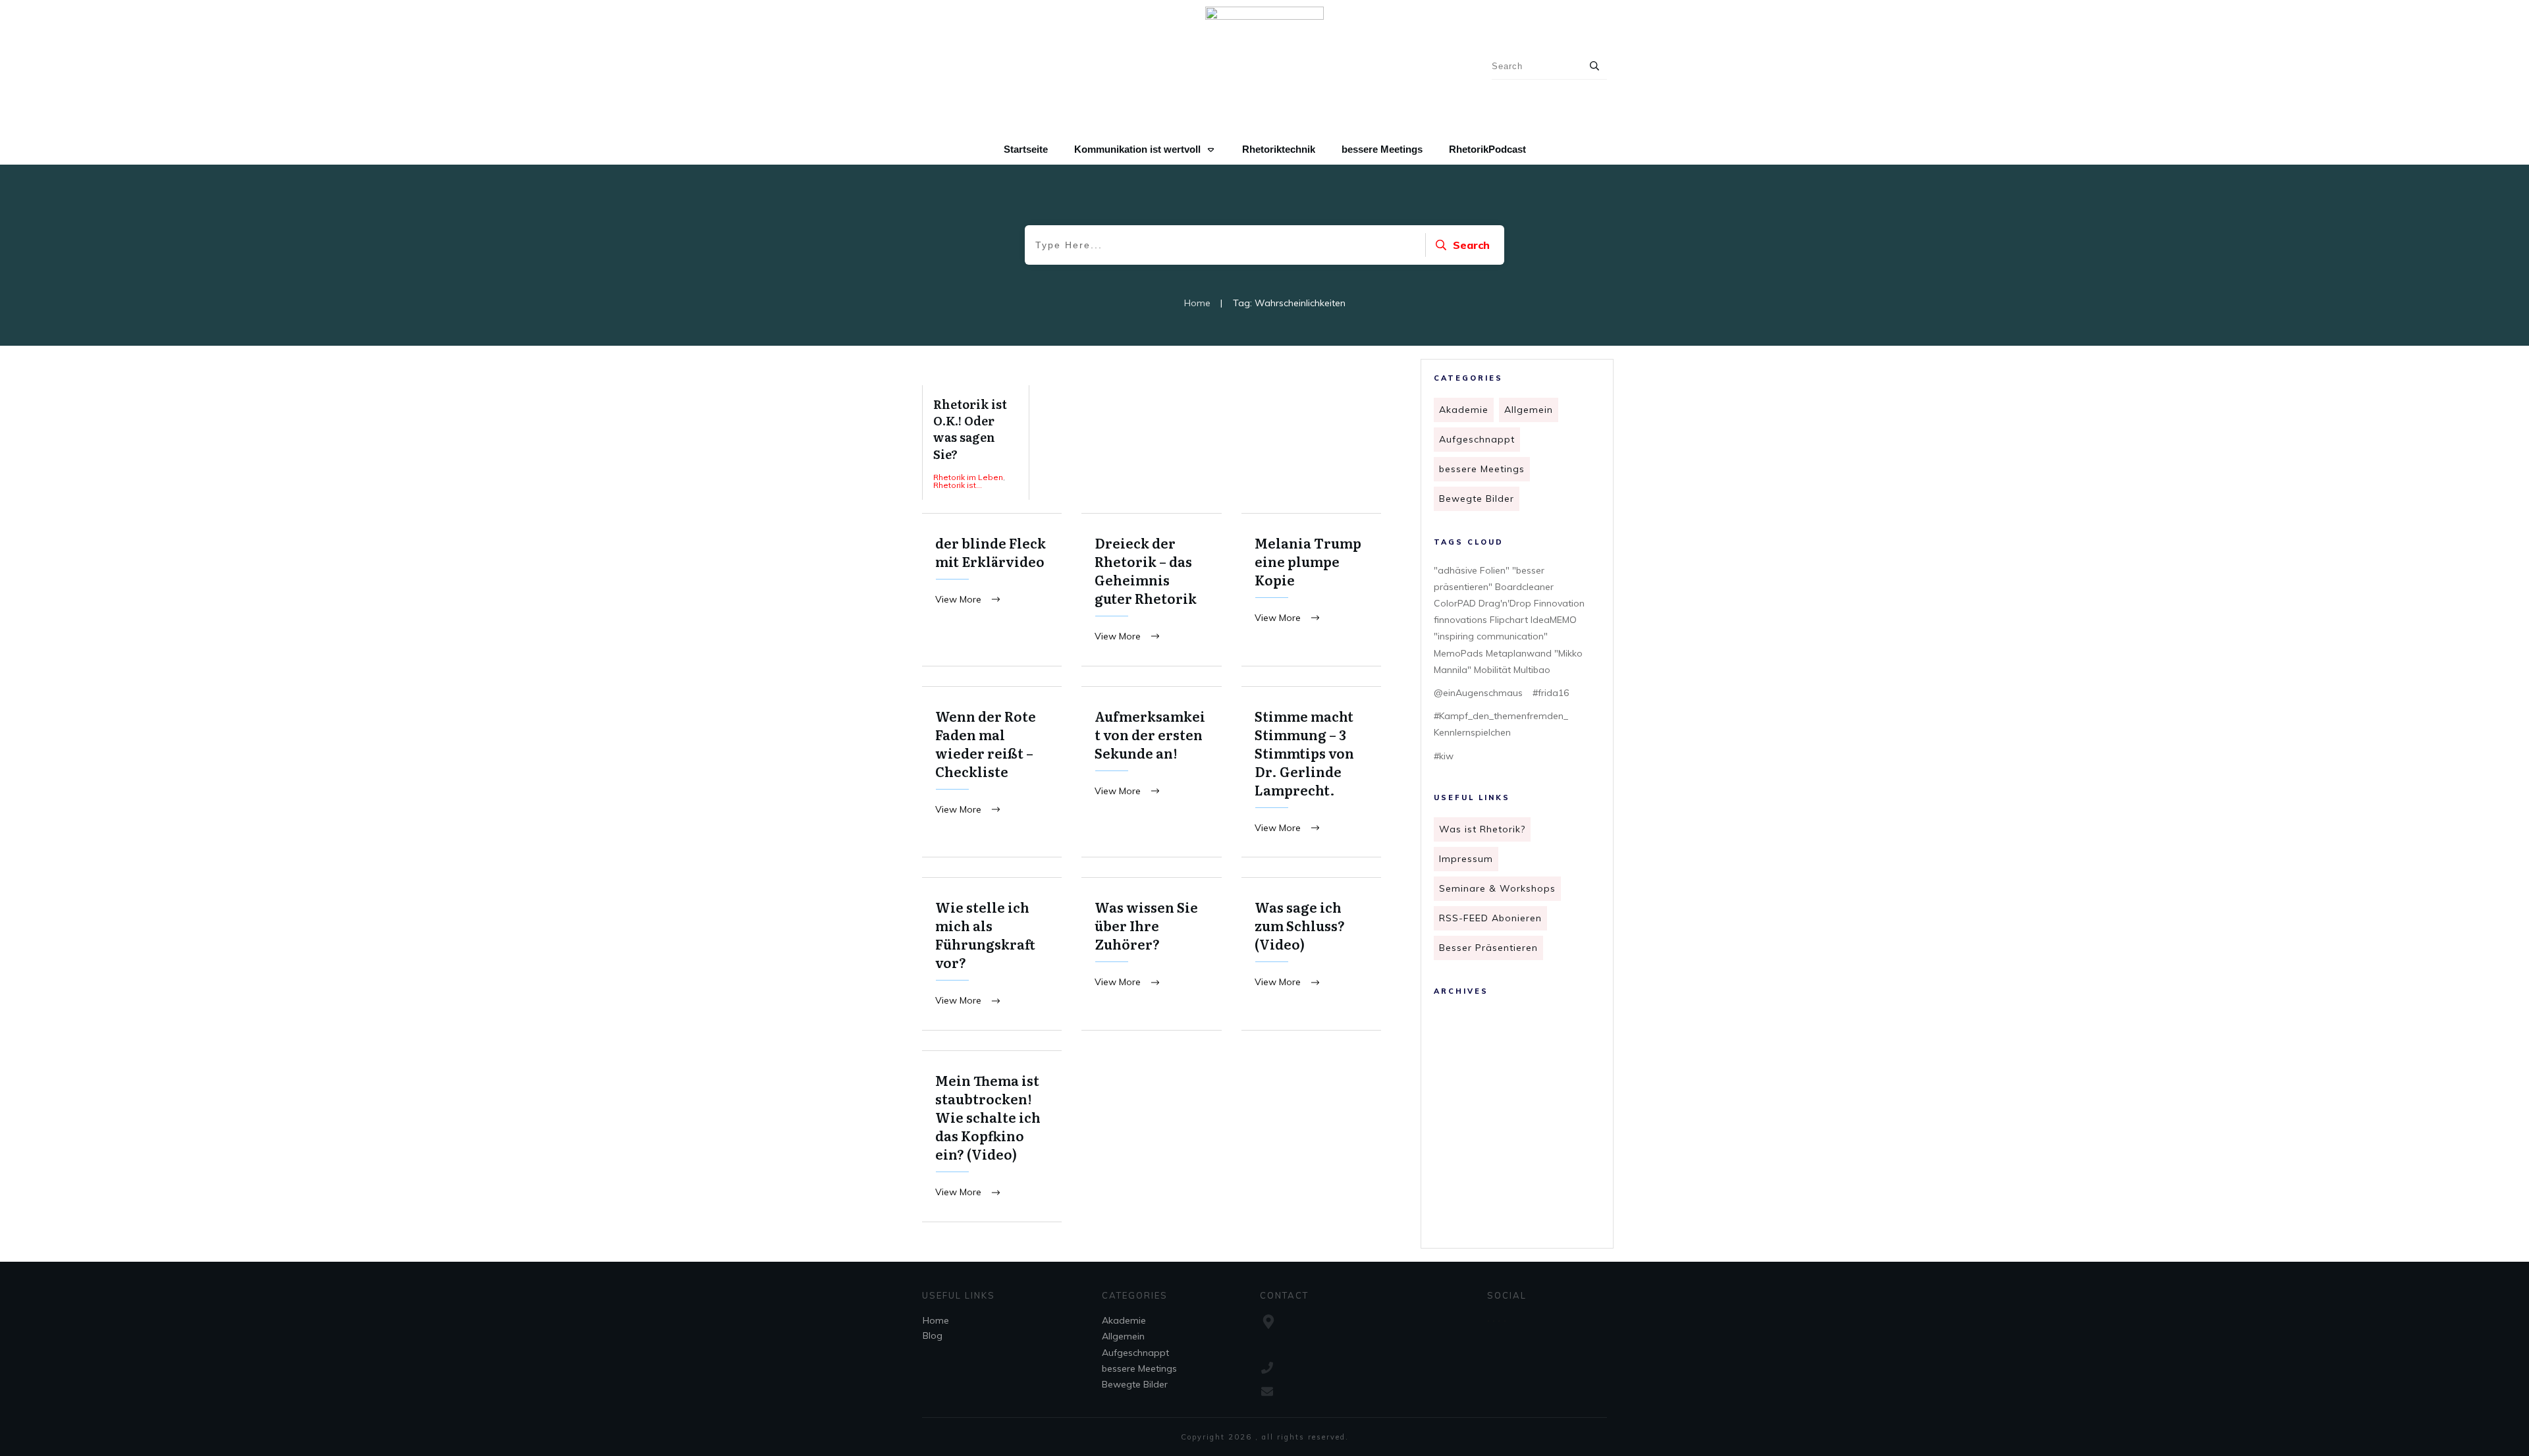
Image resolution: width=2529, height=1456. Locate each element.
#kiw (1444, 756)
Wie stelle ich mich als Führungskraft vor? (992, 954)
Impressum (1466, 859)
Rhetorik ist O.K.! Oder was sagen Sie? (976, 443)
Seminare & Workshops (1497, 888)
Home (936, 1320)
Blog (933, 1335)
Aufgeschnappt (1477, 439)
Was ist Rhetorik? (1482, 829)
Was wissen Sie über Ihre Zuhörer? (1151, 954)
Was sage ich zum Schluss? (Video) (1311, 954)
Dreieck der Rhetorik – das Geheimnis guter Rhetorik (1151, 590)
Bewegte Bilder (1477, 499)
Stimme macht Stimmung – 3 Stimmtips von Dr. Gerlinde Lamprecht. (1311, 772)
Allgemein (1529, 410)
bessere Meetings (1482, 469)
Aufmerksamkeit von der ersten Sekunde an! (1151, 772)
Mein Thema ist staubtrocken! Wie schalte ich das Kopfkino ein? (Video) (992, 1136)
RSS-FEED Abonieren (1490, 918)
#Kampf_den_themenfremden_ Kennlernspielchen (1501, 724)
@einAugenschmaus (1478, 693)
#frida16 (1551, 693)
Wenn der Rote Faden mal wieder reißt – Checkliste (992, 772)
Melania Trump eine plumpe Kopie (1311, 590)
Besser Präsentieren (1488, 948)
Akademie (1464, 410)
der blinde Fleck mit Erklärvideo (992, 590)
